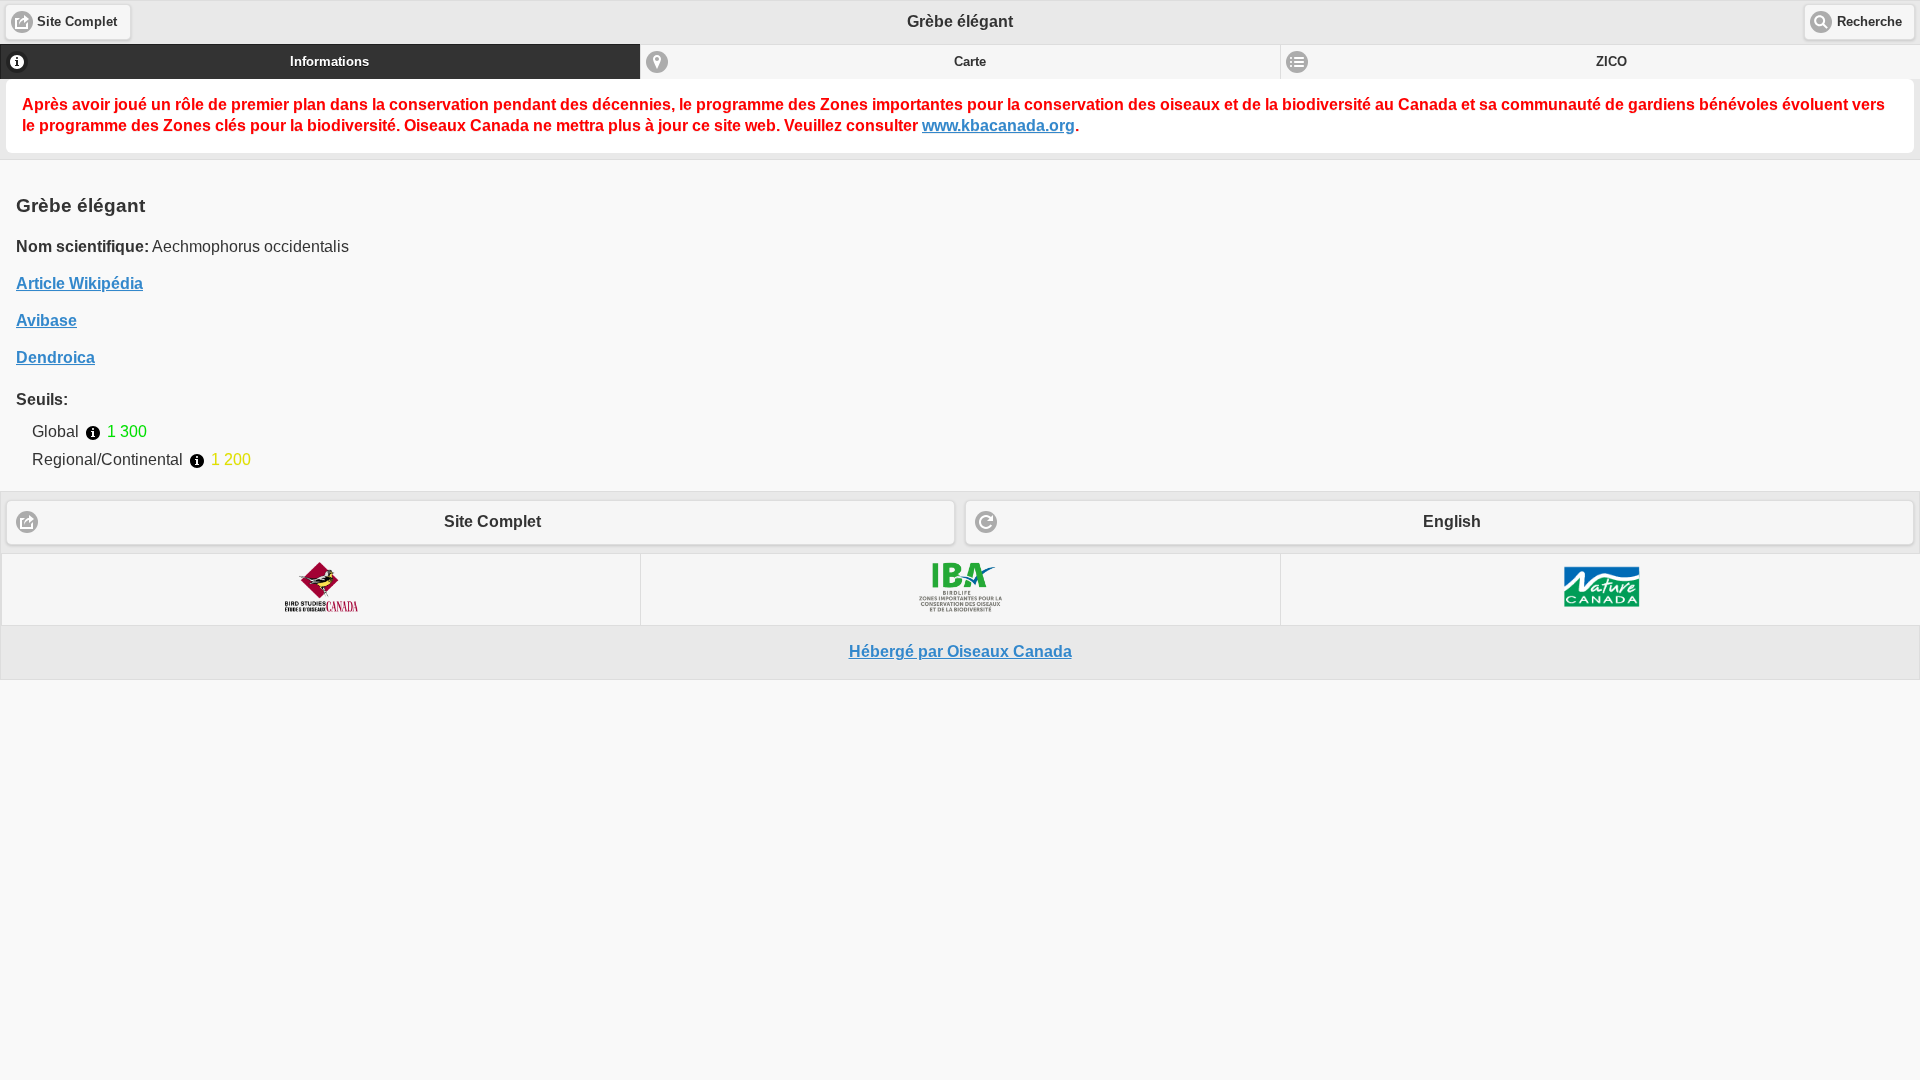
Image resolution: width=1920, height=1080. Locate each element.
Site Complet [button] (77, 22)
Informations (329, 62)
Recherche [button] (1869, 22)
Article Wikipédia (79, 283)
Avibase (46, 320)
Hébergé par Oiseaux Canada (960, 651)
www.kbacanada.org (998, 125)
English (1452, 521)
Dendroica (55, 357)
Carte (970, 62)
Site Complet (492, 521)
